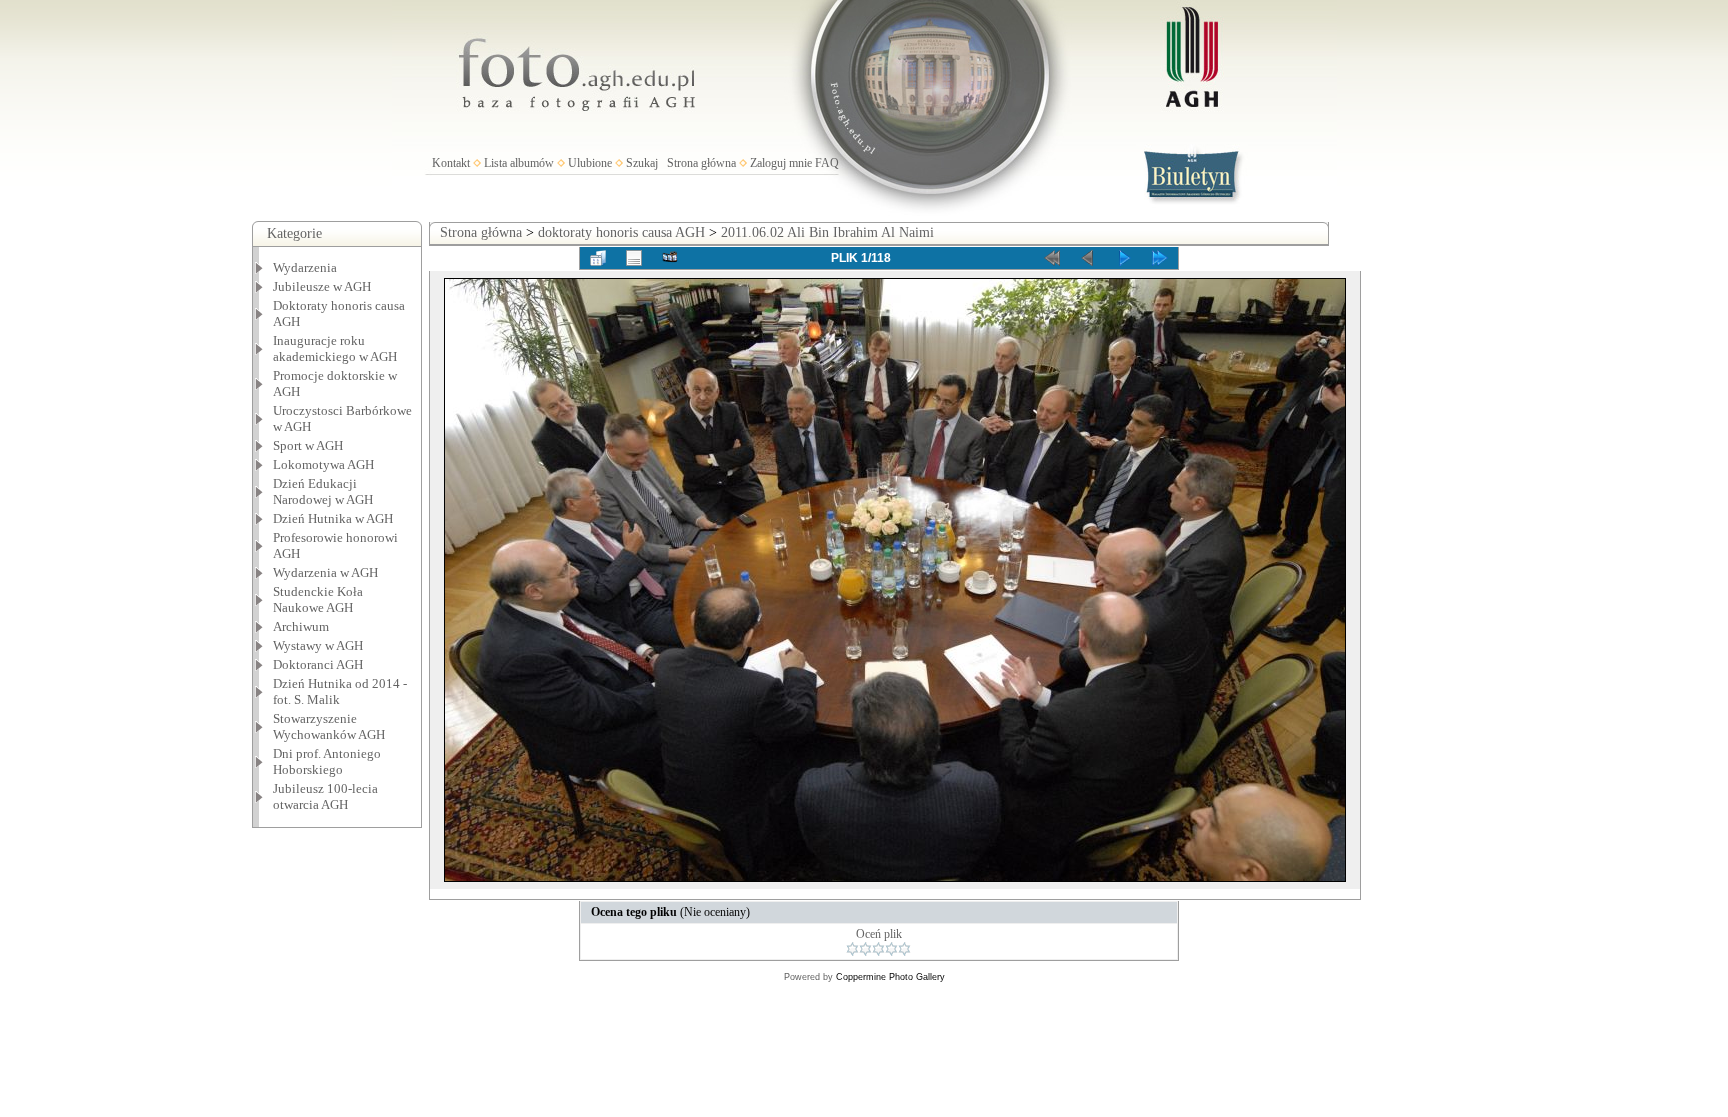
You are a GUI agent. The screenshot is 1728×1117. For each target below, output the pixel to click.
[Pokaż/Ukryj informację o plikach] (634, 258)
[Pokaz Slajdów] (670, 258)
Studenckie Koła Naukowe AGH (318, 599)
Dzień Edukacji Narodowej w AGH (323, 491)
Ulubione (590, 163)
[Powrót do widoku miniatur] (598, 258)
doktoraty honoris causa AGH (621, 232)
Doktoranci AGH (318, 664)
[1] (852, 949)
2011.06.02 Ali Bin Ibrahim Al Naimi (827, 232)
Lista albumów (519, 163)
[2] (865, 949)
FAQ (827, 163)
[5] (904, 949)
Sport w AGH (308, 445)
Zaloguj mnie (781, 163)
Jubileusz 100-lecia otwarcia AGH (325, 796)
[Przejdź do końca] (1160, 258)
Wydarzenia (305, 267)
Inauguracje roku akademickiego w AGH (335, 348)
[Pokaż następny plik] (1124, 258)
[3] (878, 949)
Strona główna (701, 163)
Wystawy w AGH (318, 645)
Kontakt (451, 163)
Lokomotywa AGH (323, 464)
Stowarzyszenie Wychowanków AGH (329, 726)
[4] (891, 949)
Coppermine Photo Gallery (890, 977)
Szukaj (642, 163)
